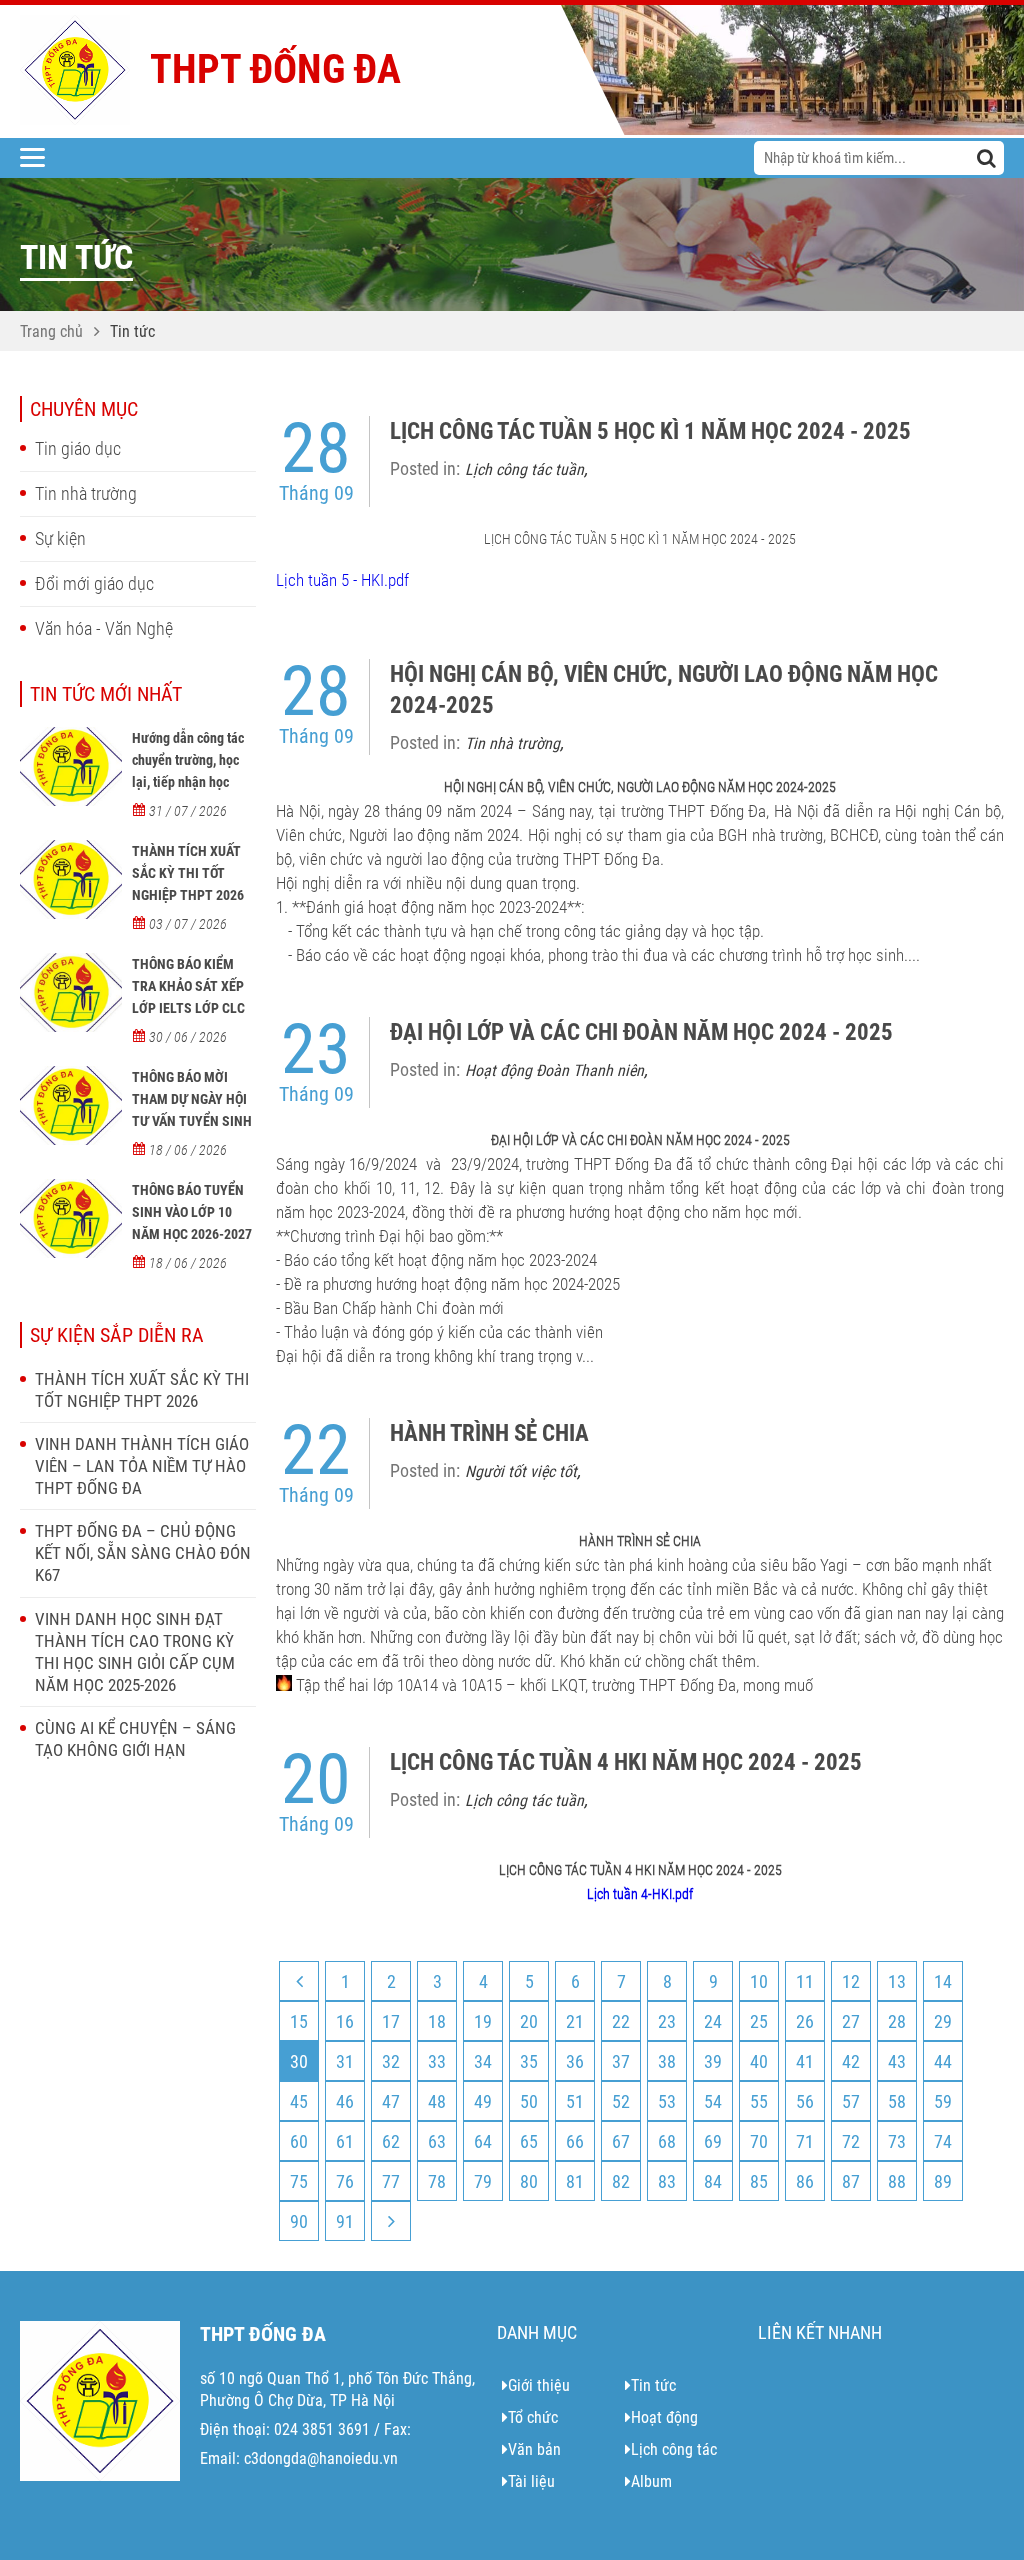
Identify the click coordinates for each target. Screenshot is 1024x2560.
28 (897, 2021)
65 (529, 2141)
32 (391, 2061)
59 (943, 2101)
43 (897, 2061)
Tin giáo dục (78, 448)
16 (345, 2021)
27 (851, 2021)
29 (943, 2021)
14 (943, 1981)
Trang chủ (51, 331)
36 (575, 2061)
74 (943, 2141)
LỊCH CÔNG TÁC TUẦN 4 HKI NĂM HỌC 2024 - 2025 (626, 1762)
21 (575, 2021)
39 (713, 2061)
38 (667, 2061)
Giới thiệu (539, 2385)
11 (805, 1981)
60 (299, 2141)
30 (299, 2061)
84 (713, 2181)
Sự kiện (60, 538)
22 (621, 2021)
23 (667, 2021)
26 (805, 2021)
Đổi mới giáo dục (94, 583)
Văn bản (534, 2449)
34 (483, 2061)
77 (391, 2181)
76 (345, 2181)
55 (759, 2101)
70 (759, 2141)
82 (621, 2181)
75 (299, 2181)
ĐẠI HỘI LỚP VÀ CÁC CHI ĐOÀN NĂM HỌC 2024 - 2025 (641, 1032)
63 (437, 2141)
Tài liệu (531, 2481)
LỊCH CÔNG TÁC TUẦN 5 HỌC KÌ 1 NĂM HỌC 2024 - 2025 (650, 431)
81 (575, 2181)
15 (299, 2021)
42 (851, 2061)
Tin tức (132, 331)
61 (345, 2141)
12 (851, 1981)
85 (759, 2181)
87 (851, 2181)
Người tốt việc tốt (521, 1471)
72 (851, 2141)
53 (667, 2101)
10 (759, 1981)
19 (483, 2021)
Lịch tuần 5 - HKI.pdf (342, 580)
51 (575, 2101)
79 (483, 2181)
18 (437, 2021)
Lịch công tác (674, 2449)
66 (575, 2141)
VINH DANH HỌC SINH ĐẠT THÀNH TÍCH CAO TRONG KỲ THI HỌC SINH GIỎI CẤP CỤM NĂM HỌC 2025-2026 (135, 1652)
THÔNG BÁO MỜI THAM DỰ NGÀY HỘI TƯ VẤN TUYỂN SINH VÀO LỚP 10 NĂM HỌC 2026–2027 (192, 1121)
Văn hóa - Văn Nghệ (104, 628)
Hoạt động (664, 2417)
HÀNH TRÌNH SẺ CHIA (489, 1433)
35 (529, 2061)
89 (943, 2181)
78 (437, 2181)
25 (759, 2021)
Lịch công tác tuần (524, 469)
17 (391, 2021)
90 (299, 2221)
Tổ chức (533, 2417)
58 (897, 2101)
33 (437, 2061)
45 (299, 2101)
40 (759, 2061)
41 (805, 2061)
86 (805, 2181)
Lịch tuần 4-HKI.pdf (640, 1894)
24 (713, 2021)
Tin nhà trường (86, 493)
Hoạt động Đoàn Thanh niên (554, 1070)
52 (621, 2101)
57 (851, 2101)
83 (667, 2181)
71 (805, 2141)
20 (529, 2021)
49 (483, 2101)
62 (391, 2141)
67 (621, 2141)
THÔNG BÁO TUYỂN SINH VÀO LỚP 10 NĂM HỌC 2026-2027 (192, 1212)
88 (897, 2181)
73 (897, 2141)
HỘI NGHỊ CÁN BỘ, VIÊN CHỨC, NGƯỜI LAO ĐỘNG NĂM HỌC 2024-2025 (664, 690)
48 (437, 2101)
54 (713, 2101)
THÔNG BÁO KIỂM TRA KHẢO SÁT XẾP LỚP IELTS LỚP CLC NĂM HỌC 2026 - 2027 (188, 1008)
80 (529, 2181)
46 (345, 2101)
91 (345, 2221)
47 (391, 2101)
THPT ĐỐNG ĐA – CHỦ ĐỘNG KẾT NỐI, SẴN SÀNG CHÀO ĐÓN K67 (143, 1553)
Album (651, 2481)
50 (529, 2101)
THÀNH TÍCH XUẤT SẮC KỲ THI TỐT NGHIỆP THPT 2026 (188, 873)
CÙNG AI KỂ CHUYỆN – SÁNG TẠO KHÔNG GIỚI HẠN (135, 1739)
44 (943, 2061)
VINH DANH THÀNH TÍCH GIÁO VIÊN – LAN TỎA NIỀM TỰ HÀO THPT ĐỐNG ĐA (142, 1466)
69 (713, 2141)
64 (483, 2141)
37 (621, 2061)
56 (805, 2101)
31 (345, 2061)
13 (897, 1981)
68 (667, 2141)
